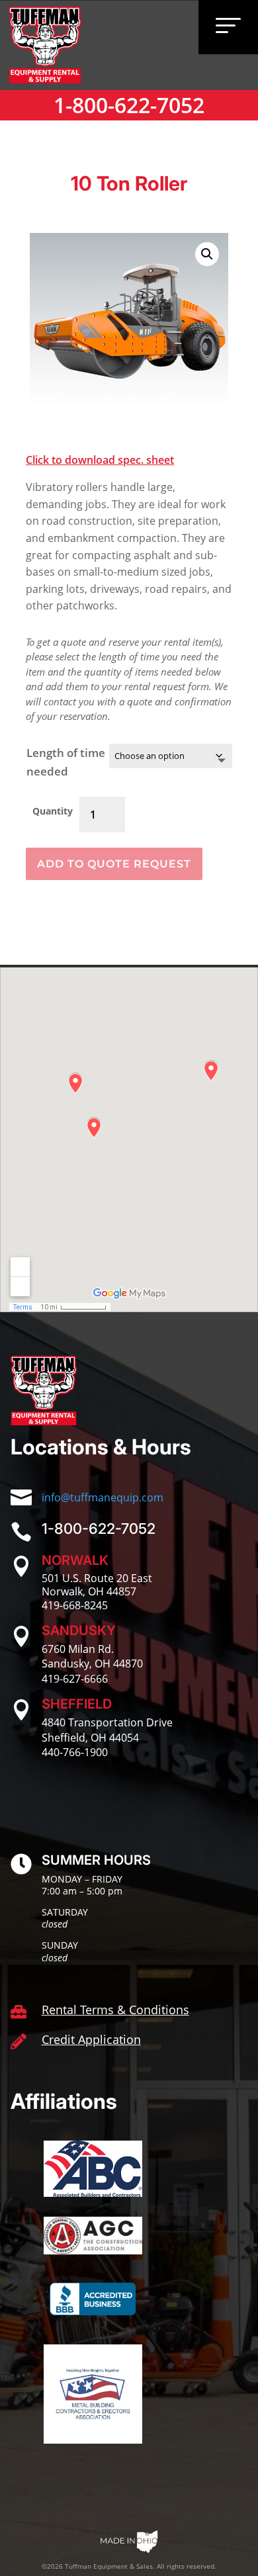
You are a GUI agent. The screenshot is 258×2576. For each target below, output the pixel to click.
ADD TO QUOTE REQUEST (114, 864)
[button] (207, 254)
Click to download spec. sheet (100, 460)
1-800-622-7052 (129, 105)
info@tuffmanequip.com (103, 1497)
